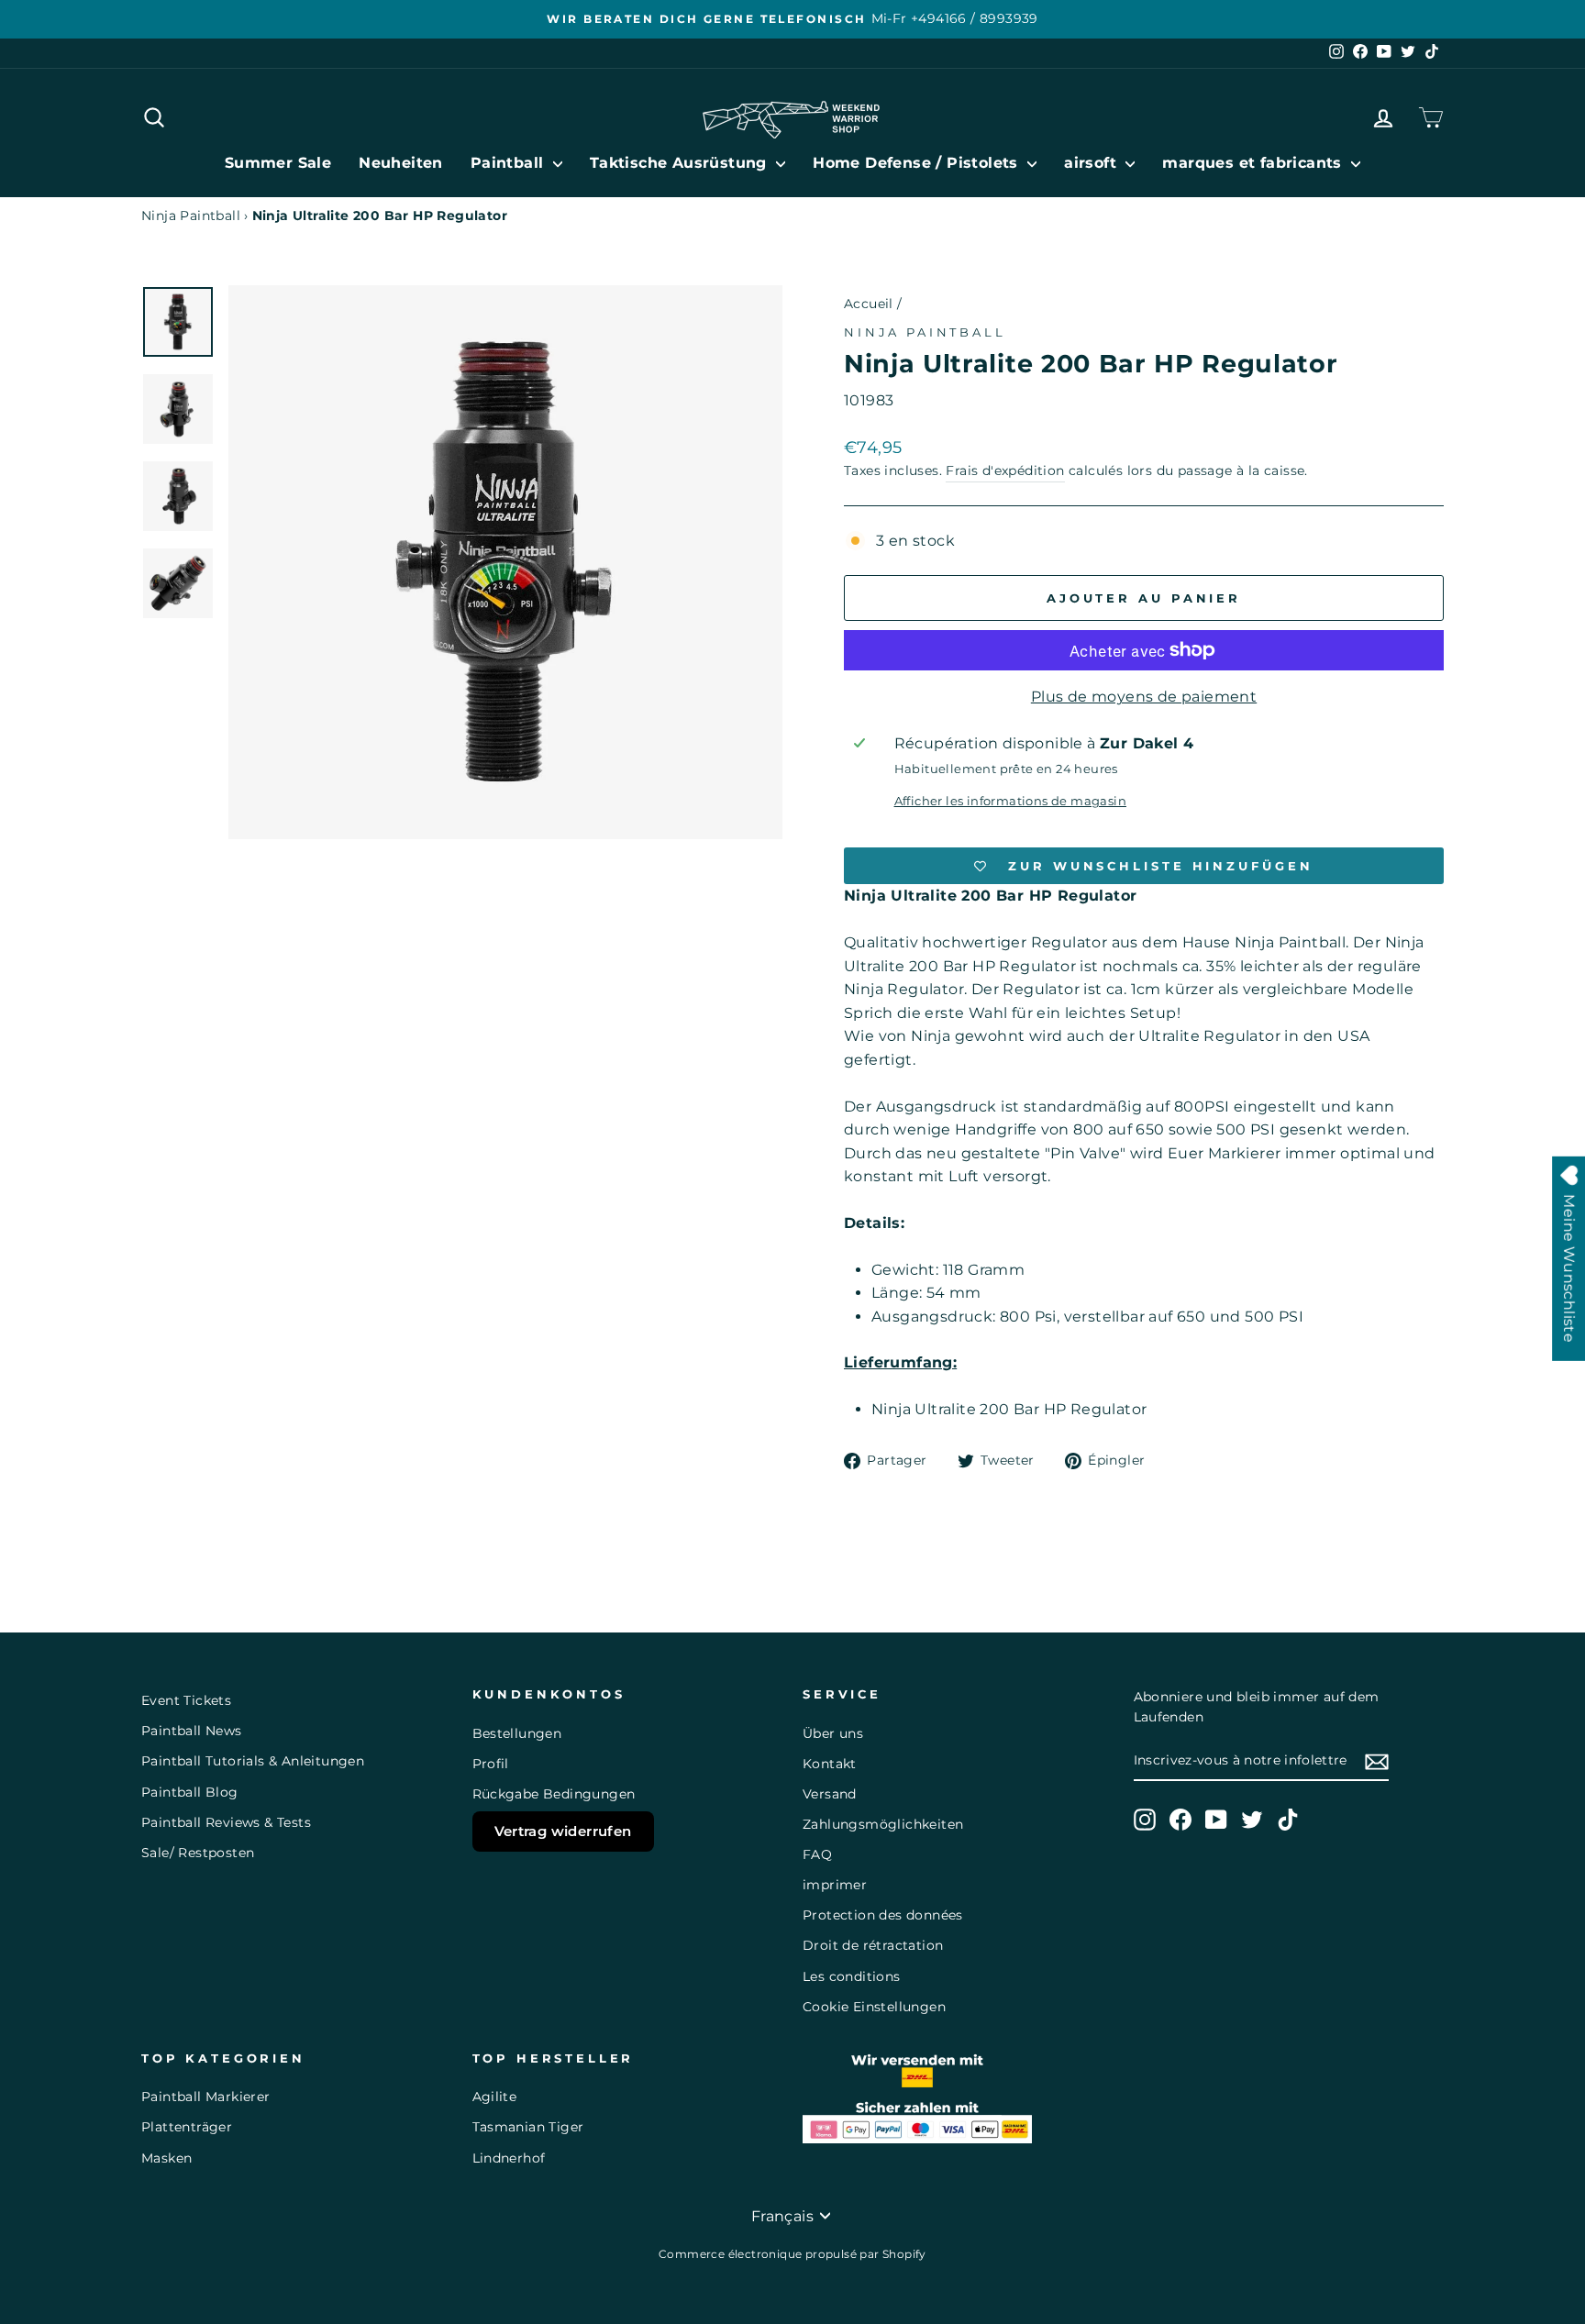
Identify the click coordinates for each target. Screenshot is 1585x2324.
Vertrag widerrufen (563, 1831)
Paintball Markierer (206, 2097)
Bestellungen (517, 1733)
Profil (491, 1764)
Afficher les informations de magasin (1010, 801)
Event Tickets (186, 1700)
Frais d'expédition (1005, 470)
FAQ (817, 1854)
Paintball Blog (190, 1792)
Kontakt (830, 1764)
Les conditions (852, 1976)
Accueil (869, 304)
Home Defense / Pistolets (918, 163)
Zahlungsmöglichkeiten (883, 1824)
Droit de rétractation (873, 1945)
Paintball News (192, 1731)
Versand (830, 1794)
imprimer (835, 1885)
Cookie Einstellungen (874, 2007)
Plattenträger (187, 2127)
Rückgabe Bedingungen (554, 1794)
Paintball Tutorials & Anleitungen (253, 1761)
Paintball (510, 163)
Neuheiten (401, 163)
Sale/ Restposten (198, 1853)
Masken (166, 2158)
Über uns (833, 1733)
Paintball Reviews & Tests (226, 1822)
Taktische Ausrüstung (681, 163)
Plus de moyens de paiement (1144, 697)
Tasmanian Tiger (528, 2127)
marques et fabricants (1254, 163)
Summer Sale (278, 163)
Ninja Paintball (191, 216)
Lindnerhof (509, 2158)
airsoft (1092, 163)
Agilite (495, 2097)
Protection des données (883, 1915)
